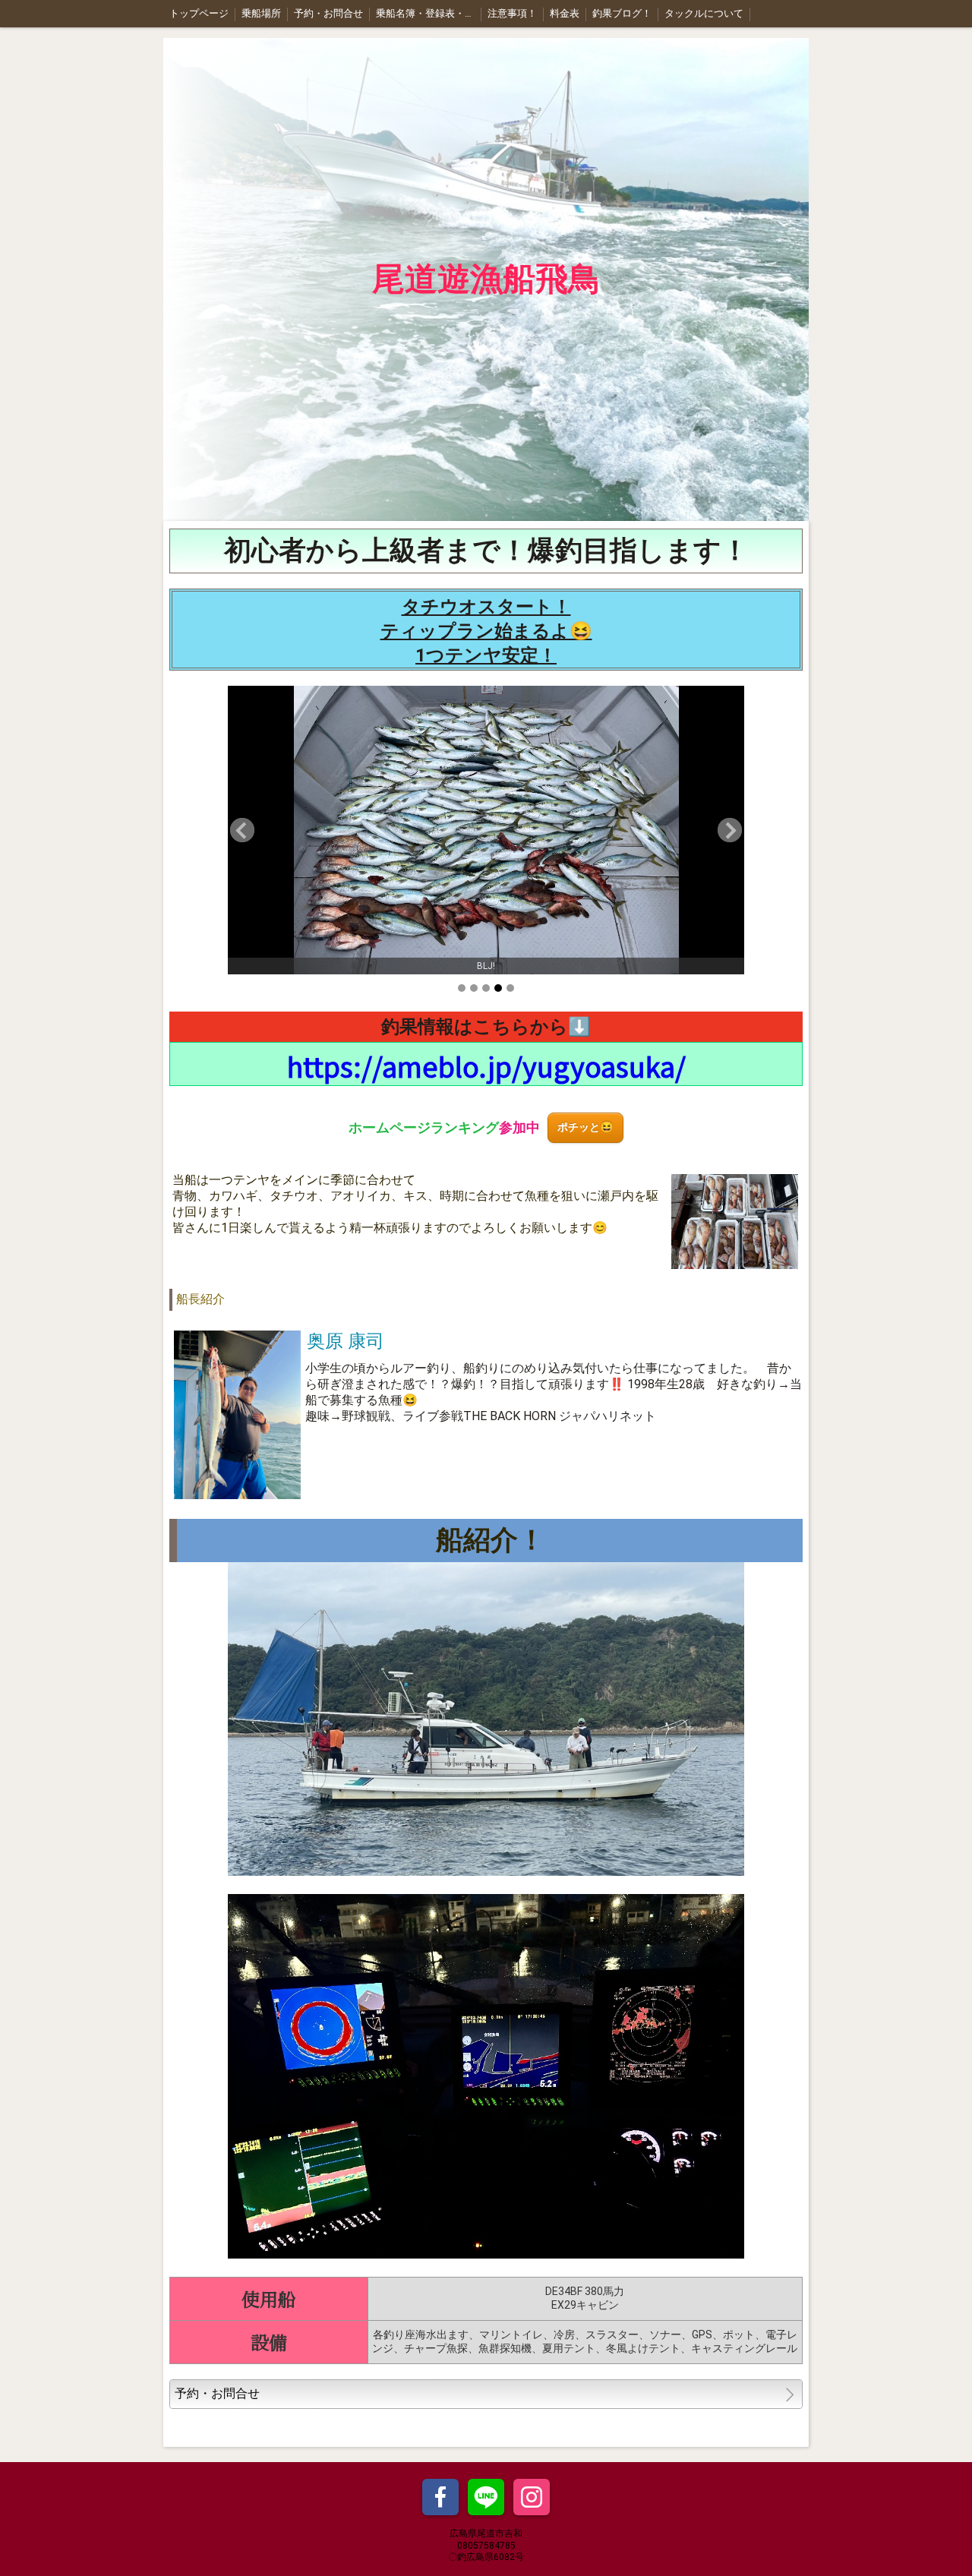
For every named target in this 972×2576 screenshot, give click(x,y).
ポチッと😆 (585, 1127)
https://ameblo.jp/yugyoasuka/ (486, 1065)
